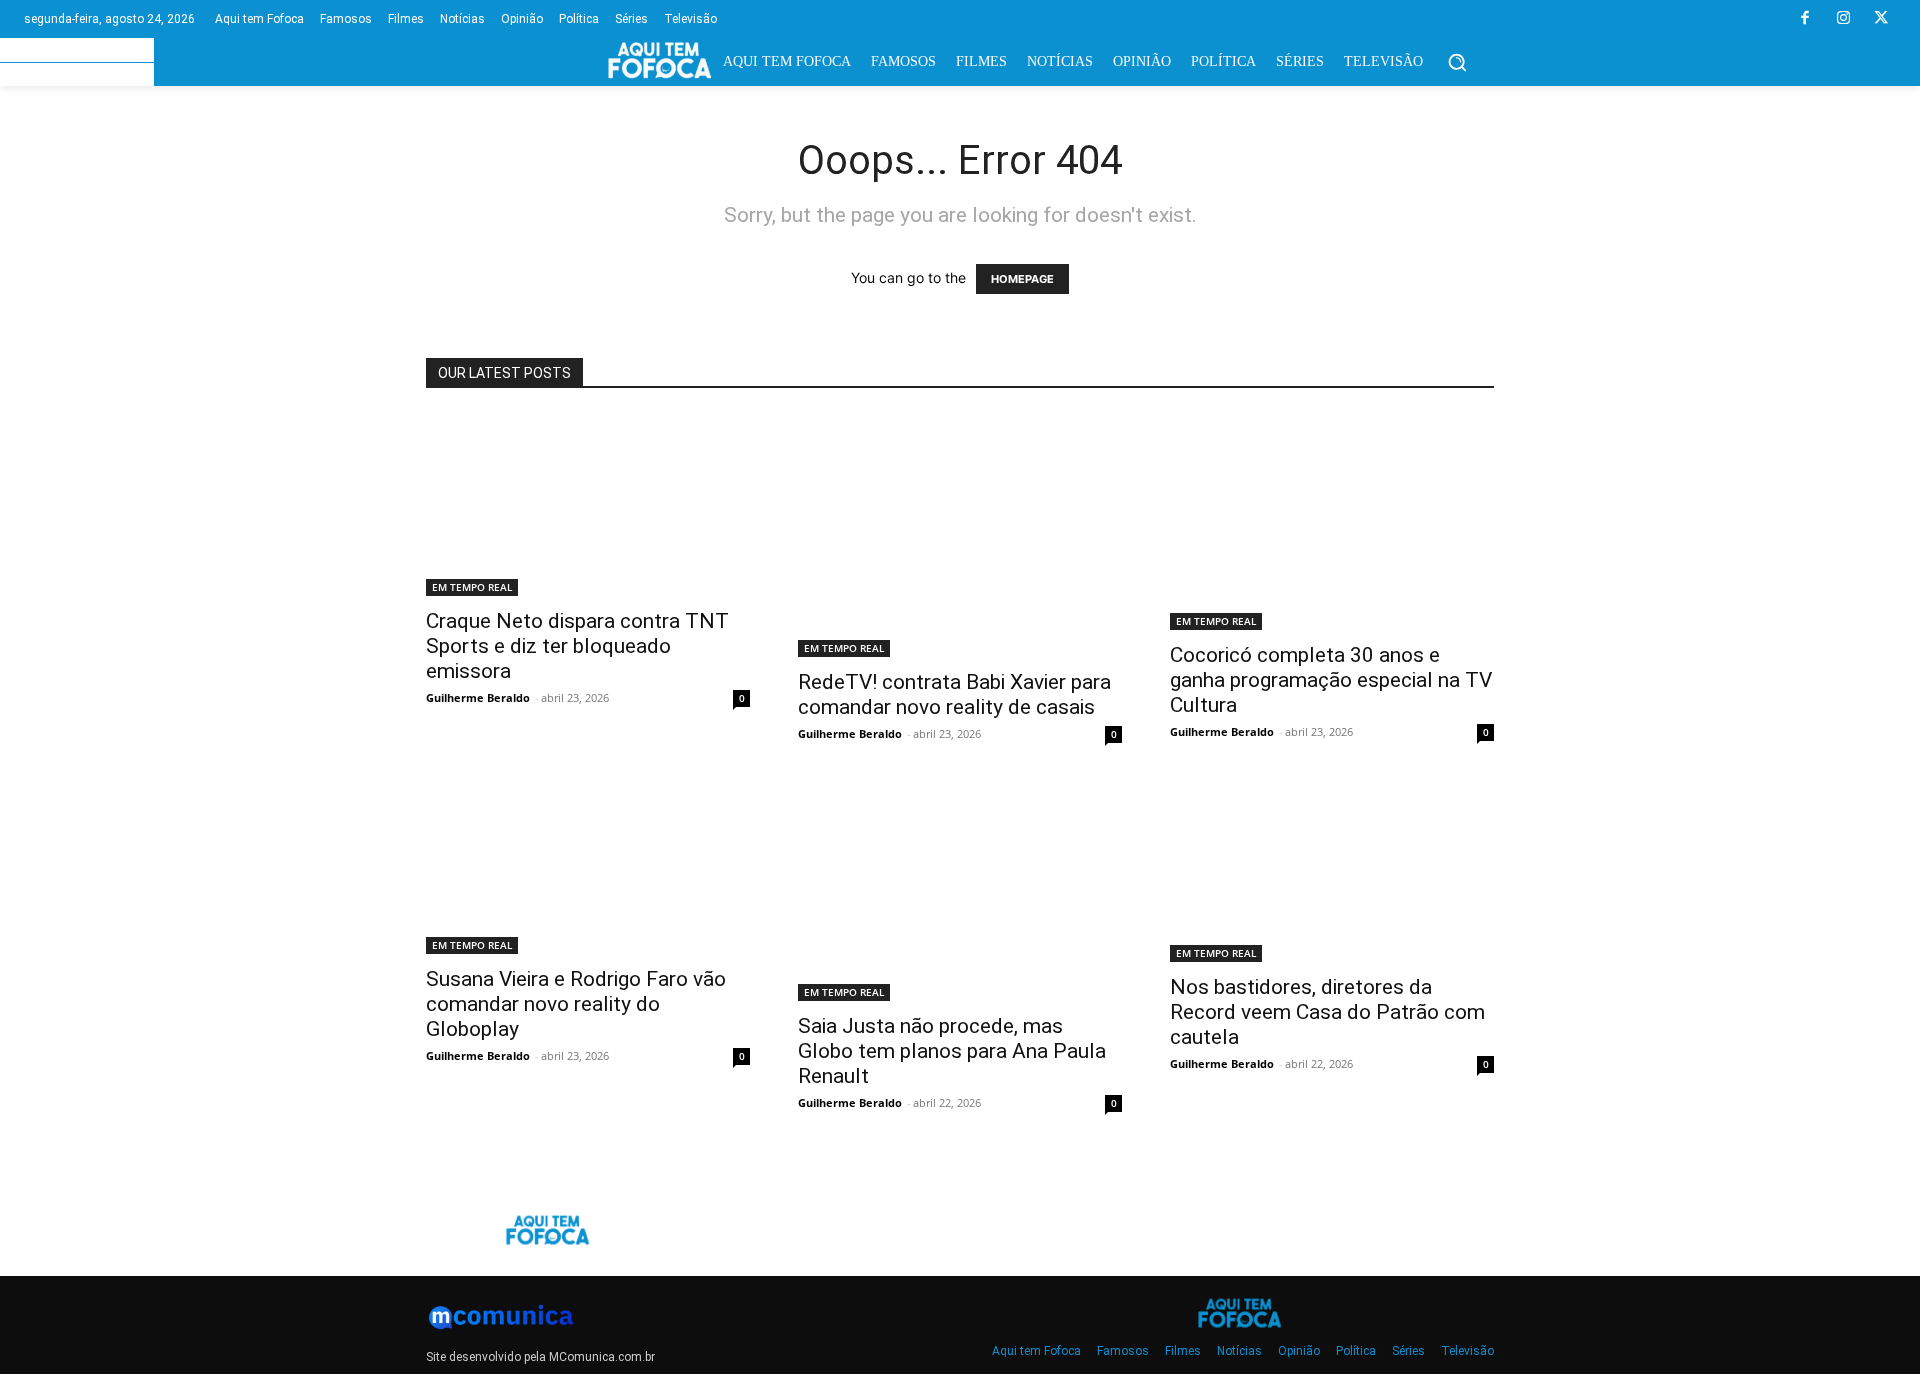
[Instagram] (1843, 19)
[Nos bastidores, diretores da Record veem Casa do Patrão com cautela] (1332, 873)
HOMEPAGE (1022, 279)
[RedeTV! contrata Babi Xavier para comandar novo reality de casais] (960, 535)
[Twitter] (1881, 19)
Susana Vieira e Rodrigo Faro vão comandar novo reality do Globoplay (576, 1004)
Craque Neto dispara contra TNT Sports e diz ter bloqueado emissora (577, 646)
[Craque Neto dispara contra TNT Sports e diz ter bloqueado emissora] (588, 505)
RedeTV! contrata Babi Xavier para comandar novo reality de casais (954, 694)
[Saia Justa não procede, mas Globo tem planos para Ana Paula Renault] (960, 893)
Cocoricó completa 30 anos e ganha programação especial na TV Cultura (1331, 680)
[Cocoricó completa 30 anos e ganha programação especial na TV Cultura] (1332, 522)
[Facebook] (1805, 19)
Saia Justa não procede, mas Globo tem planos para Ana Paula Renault (952, 1051)
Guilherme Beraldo (478, 697)
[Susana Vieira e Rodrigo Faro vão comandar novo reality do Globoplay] (588, 869)
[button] (1457, 62)
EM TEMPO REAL (472, 587)
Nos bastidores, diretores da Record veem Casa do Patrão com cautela (1327, 1012)
